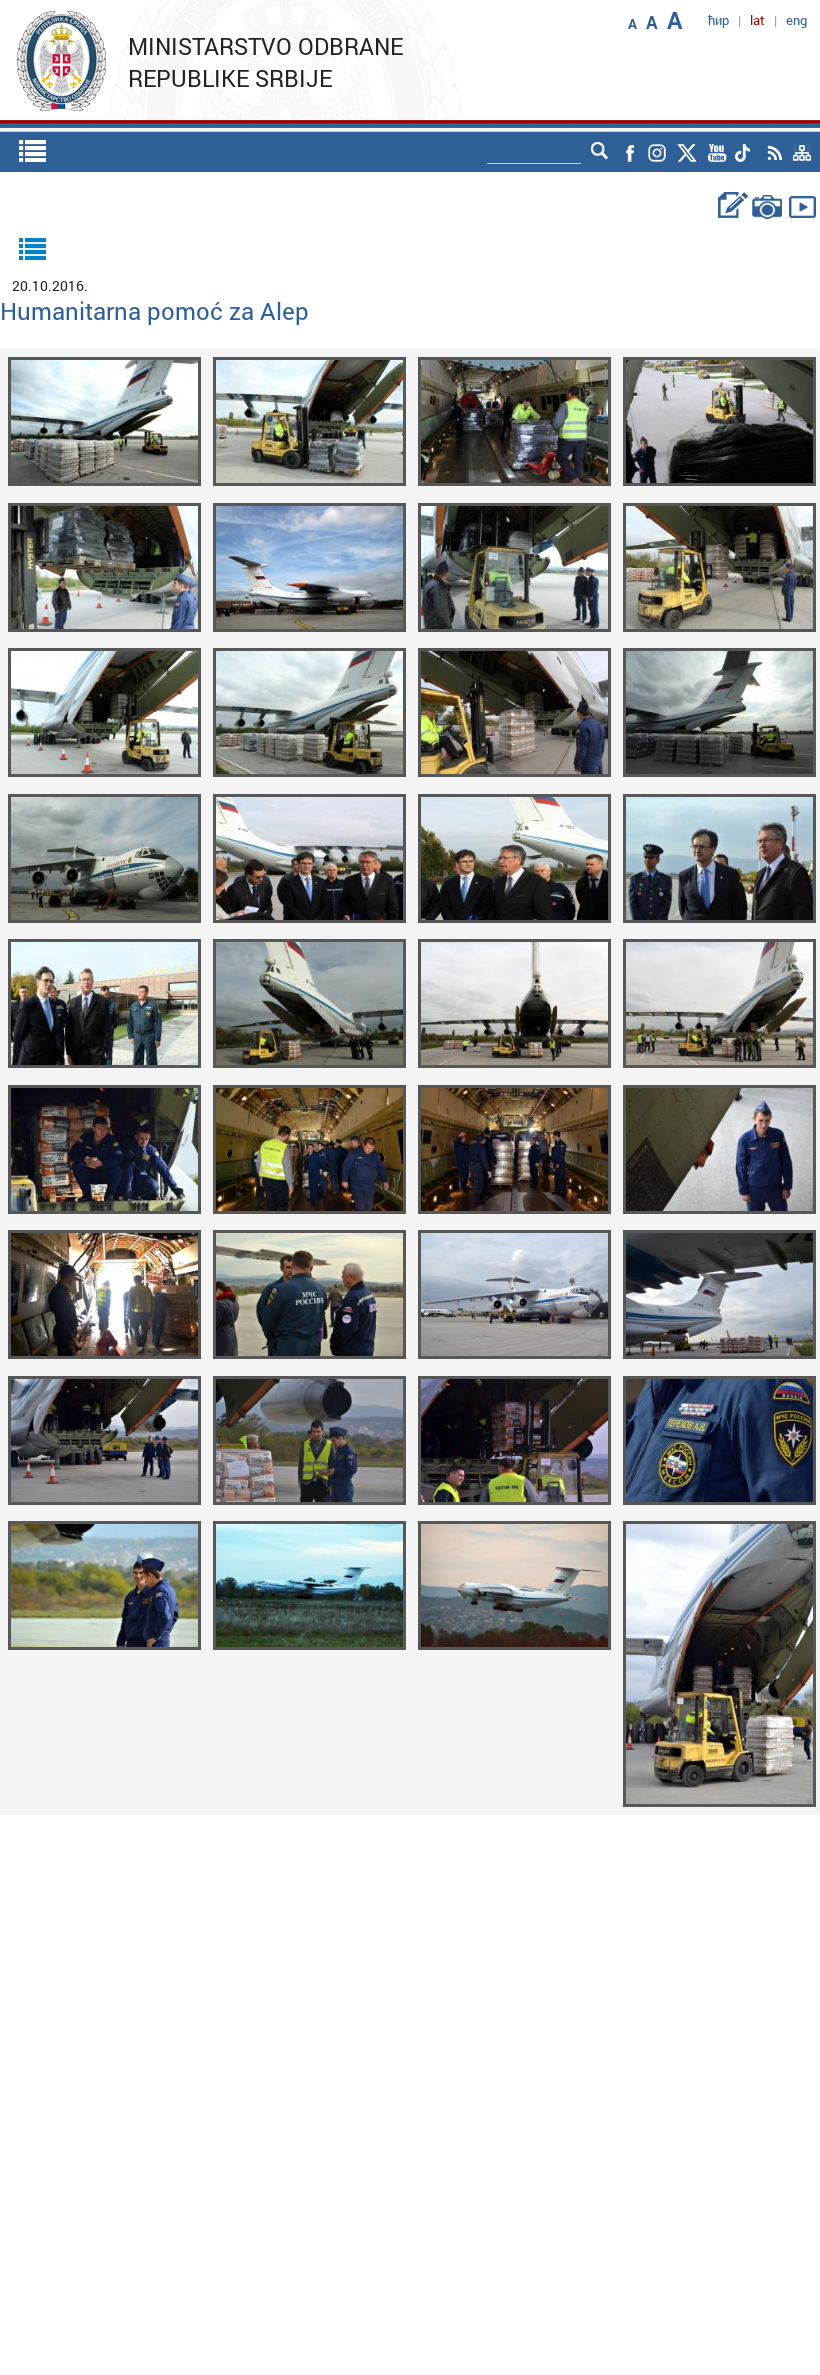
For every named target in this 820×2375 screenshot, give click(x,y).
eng (796, 20)
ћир (718, 20)
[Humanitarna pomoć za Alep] (104, 419)
